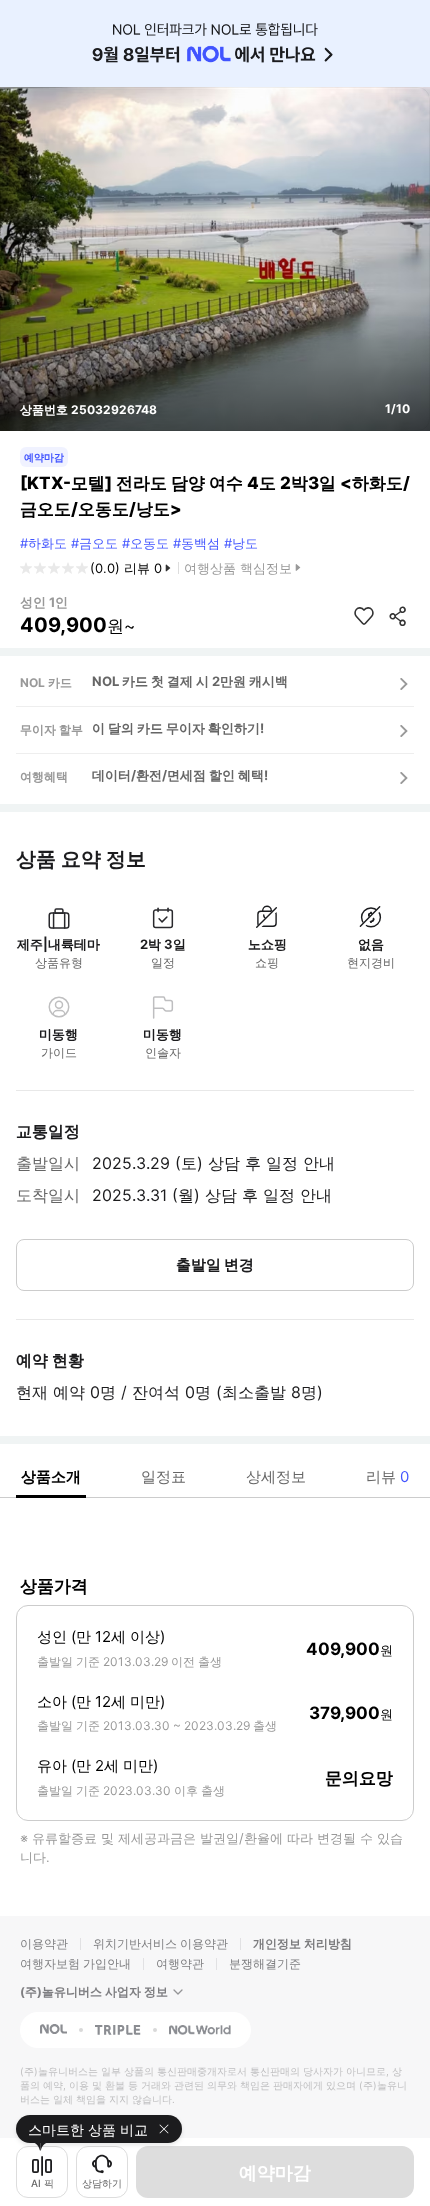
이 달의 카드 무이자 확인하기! (178, 728)
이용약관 (44, 1943)
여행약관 (180, 1963)
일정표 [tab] (163, 1476)
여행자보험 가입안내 (75, 1963)
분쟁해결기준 (265, 1963)
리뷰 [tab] (387, 1476)
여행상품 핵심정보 (238, 568)
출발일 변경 (215, 1264)
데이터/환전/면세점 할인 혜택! (180, 775)
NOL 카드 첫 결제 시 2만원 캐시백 (190, 681)
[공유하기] (398, 616)
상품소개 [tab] (51, 1476)
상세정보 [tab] (276, 1476)
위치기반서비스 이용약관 (160, 1943)
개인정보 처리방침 (302, 1943)
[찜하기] (364, 616)
